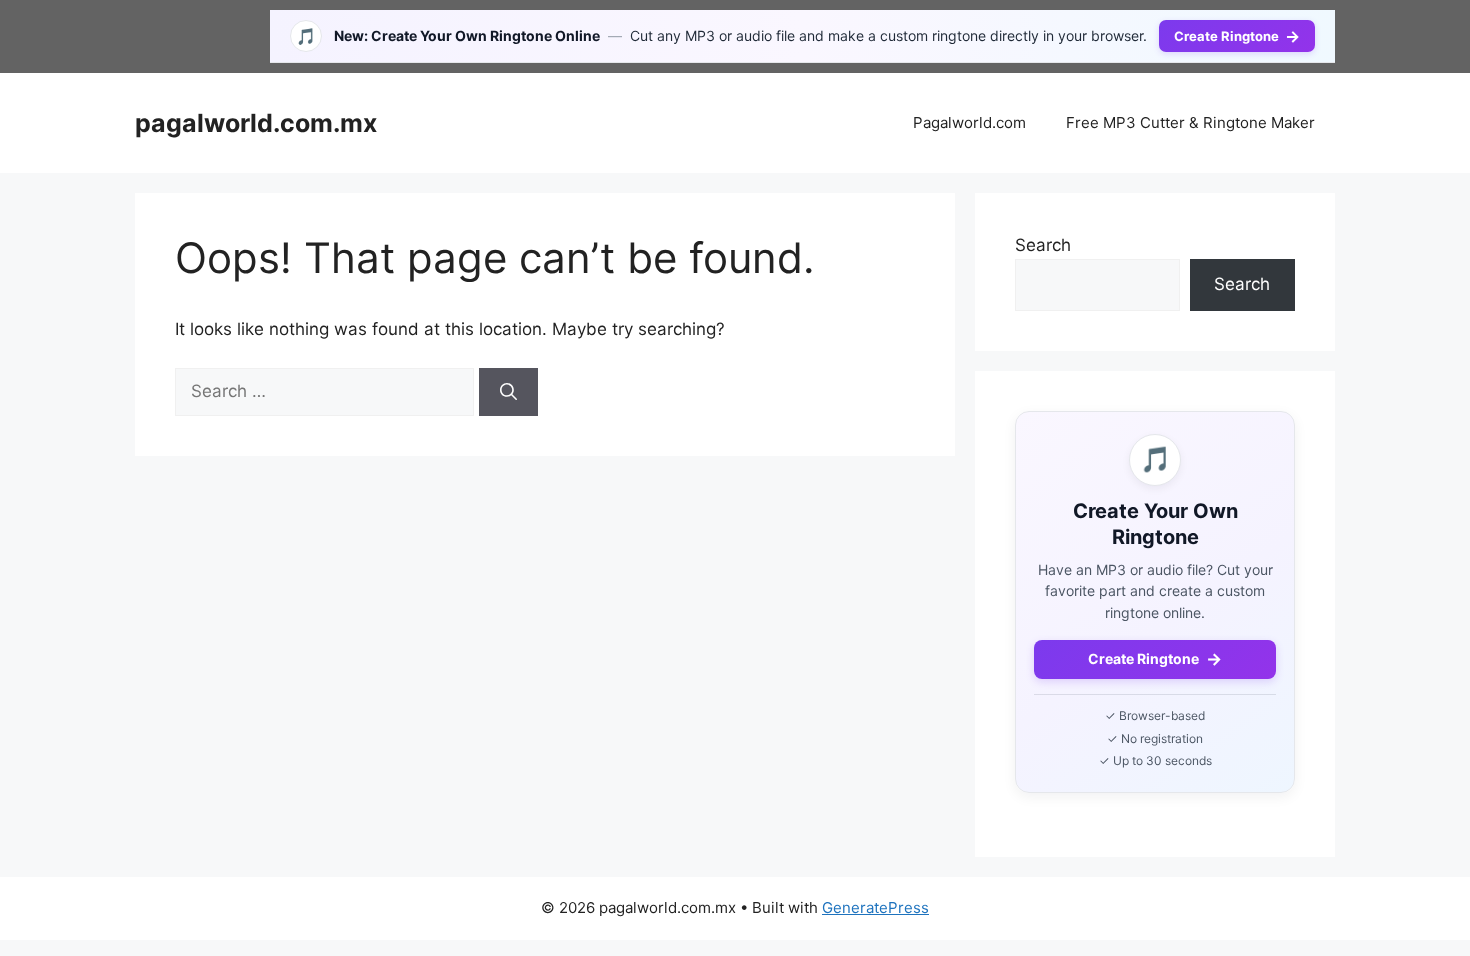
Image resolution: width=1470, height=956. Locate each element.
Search (1043, 245)
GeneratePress (875, 907)
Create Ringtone (1237, 36)
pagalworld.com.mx (256, 123)
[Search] (508, 392)
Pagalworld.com (969, 122)
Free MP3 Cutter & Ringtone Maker (1190, 122)
